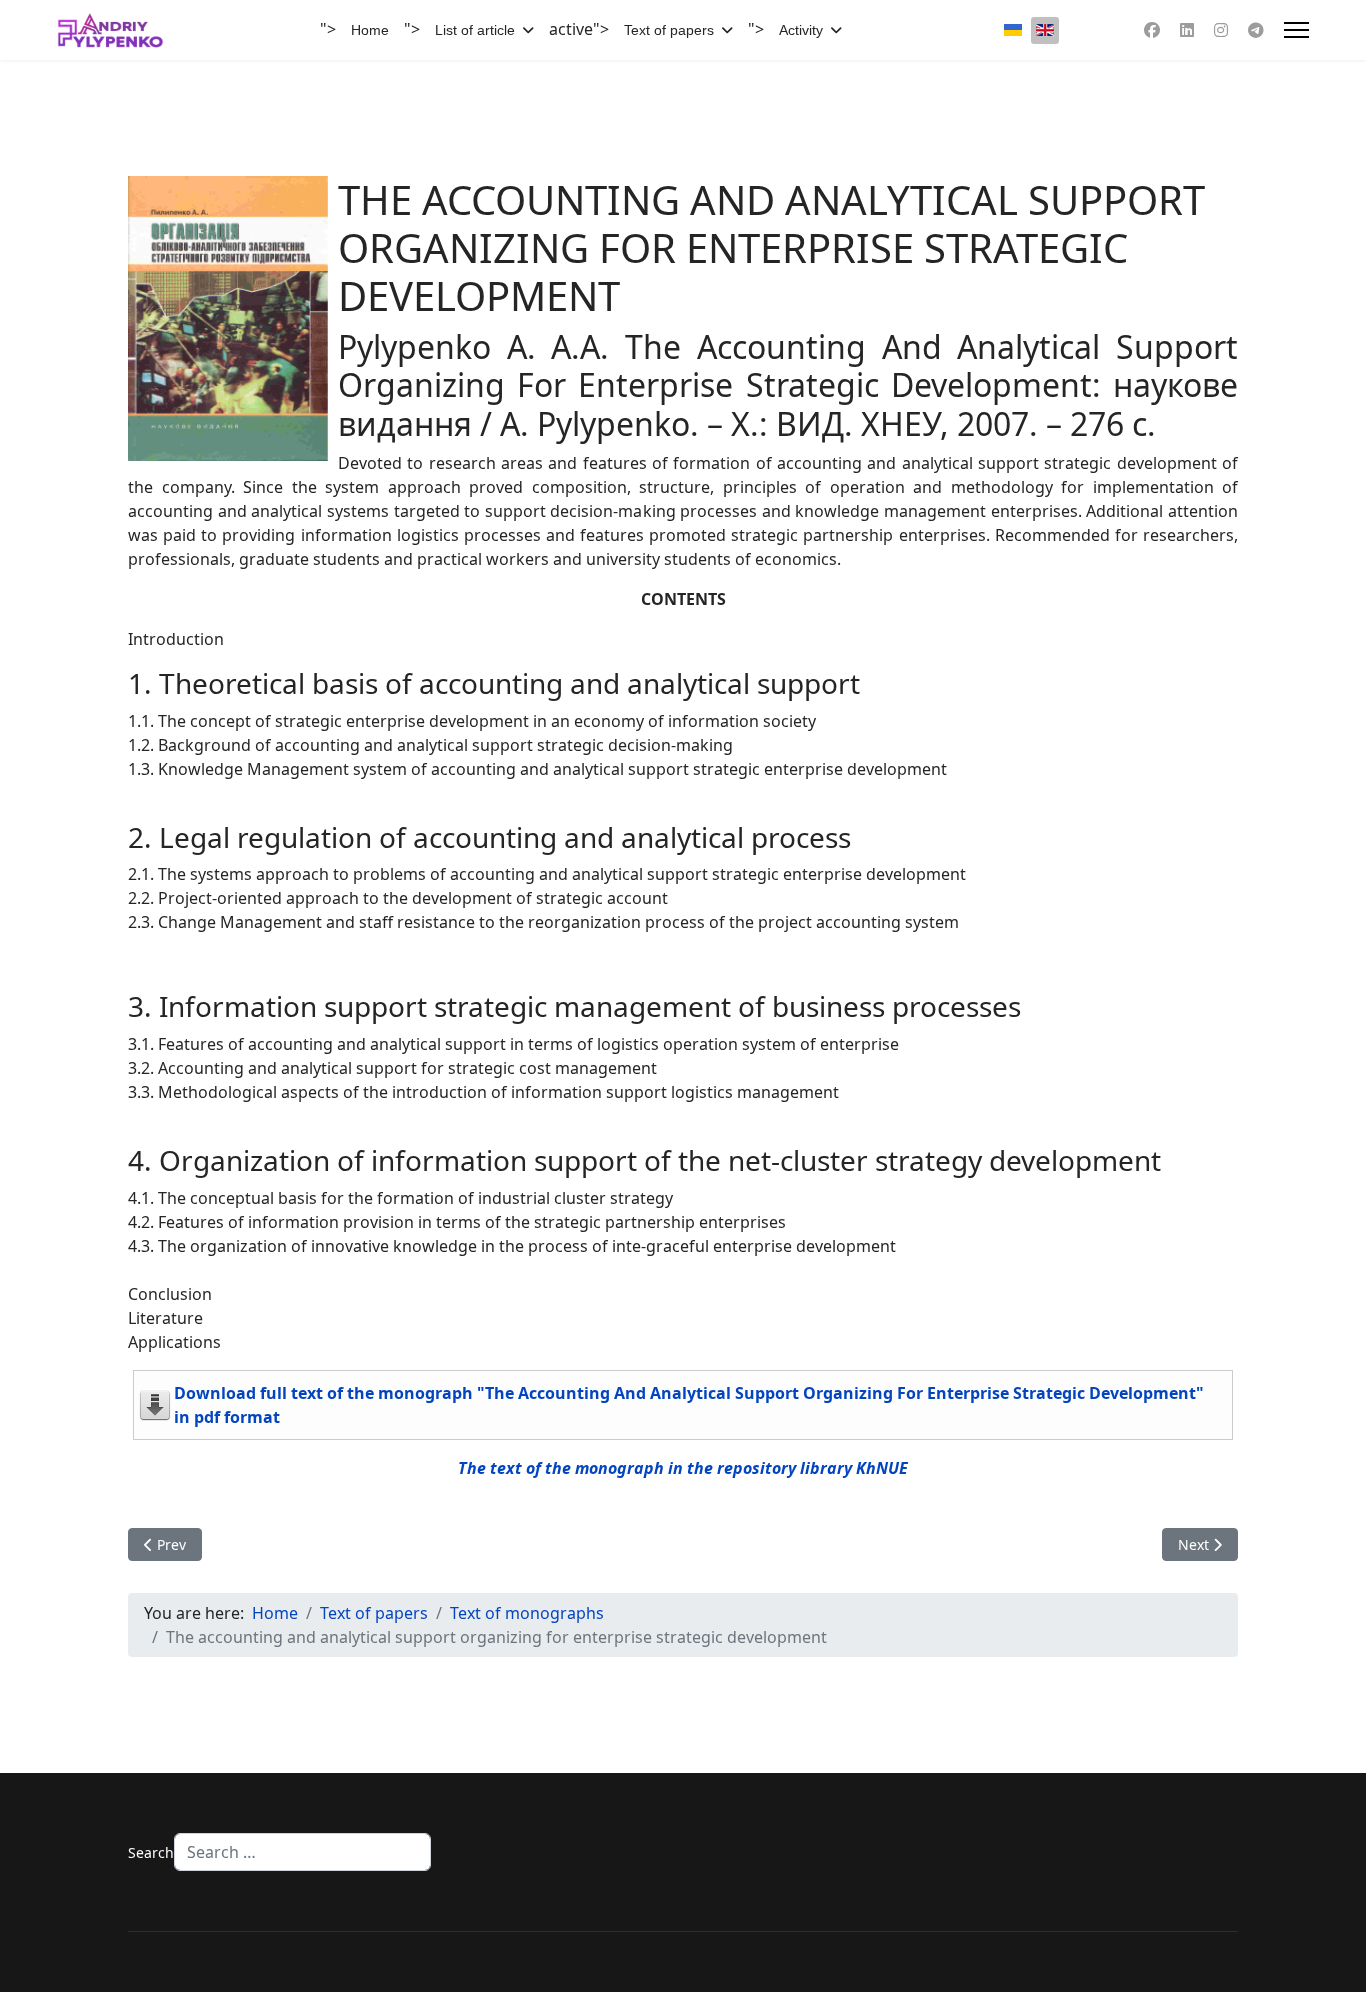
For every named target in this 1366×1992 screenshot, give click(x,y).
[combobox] (302, 1852)
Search (151, 1852)
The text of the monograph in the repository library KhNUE (683, 1468)
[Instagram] (1221, 30)
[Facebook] (1152, 30)
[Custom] (1256, 30)
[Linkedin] (1187, 30)
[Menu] (1296, 30)
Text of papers (669, 30)
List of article (475, 30)
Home (370, 30)
